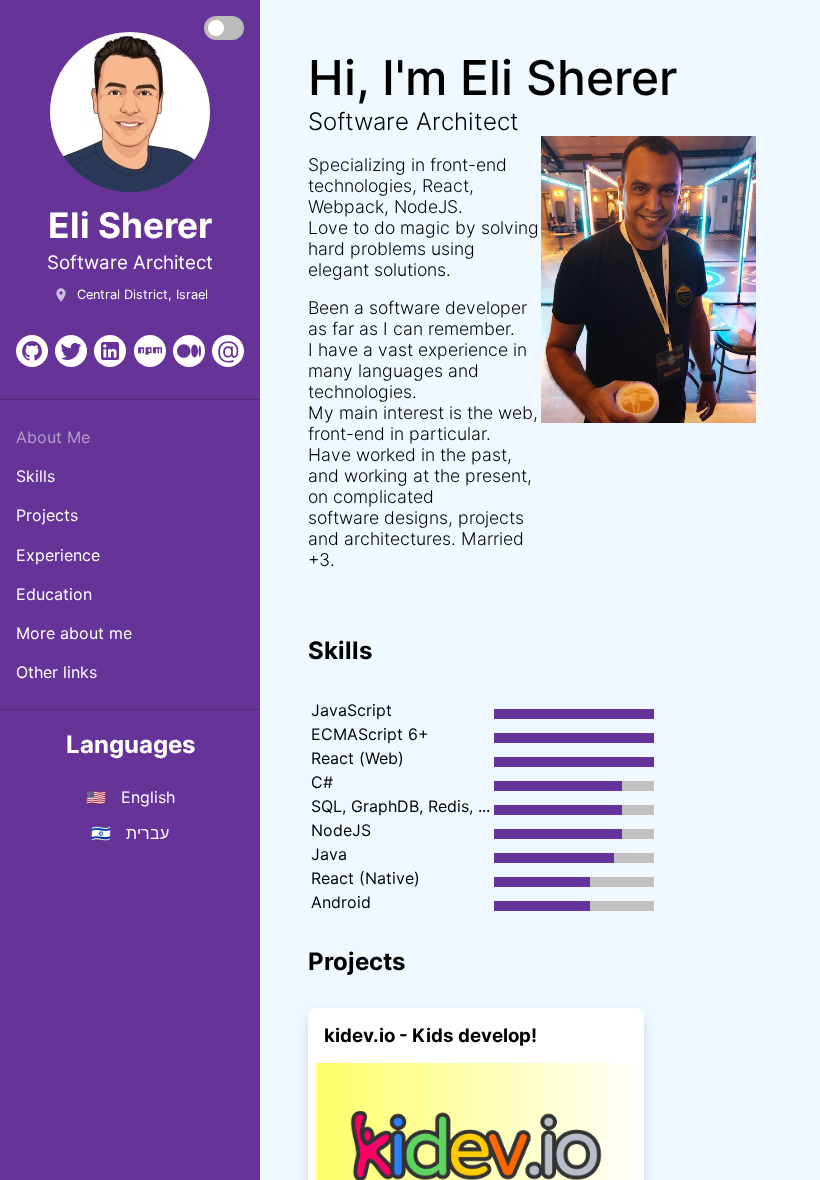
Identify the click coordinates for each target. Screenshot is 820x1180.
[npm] (150, 351)
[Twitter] (71, 351)
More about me (74, 633)
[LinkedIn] (110, 351)
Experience (58, 555)
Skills (35, 476)
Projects (47, 515)
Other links (56, 672)
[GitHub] (32, 351)
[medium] (189, 351)
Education (54, 594)
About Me (53, 437)
